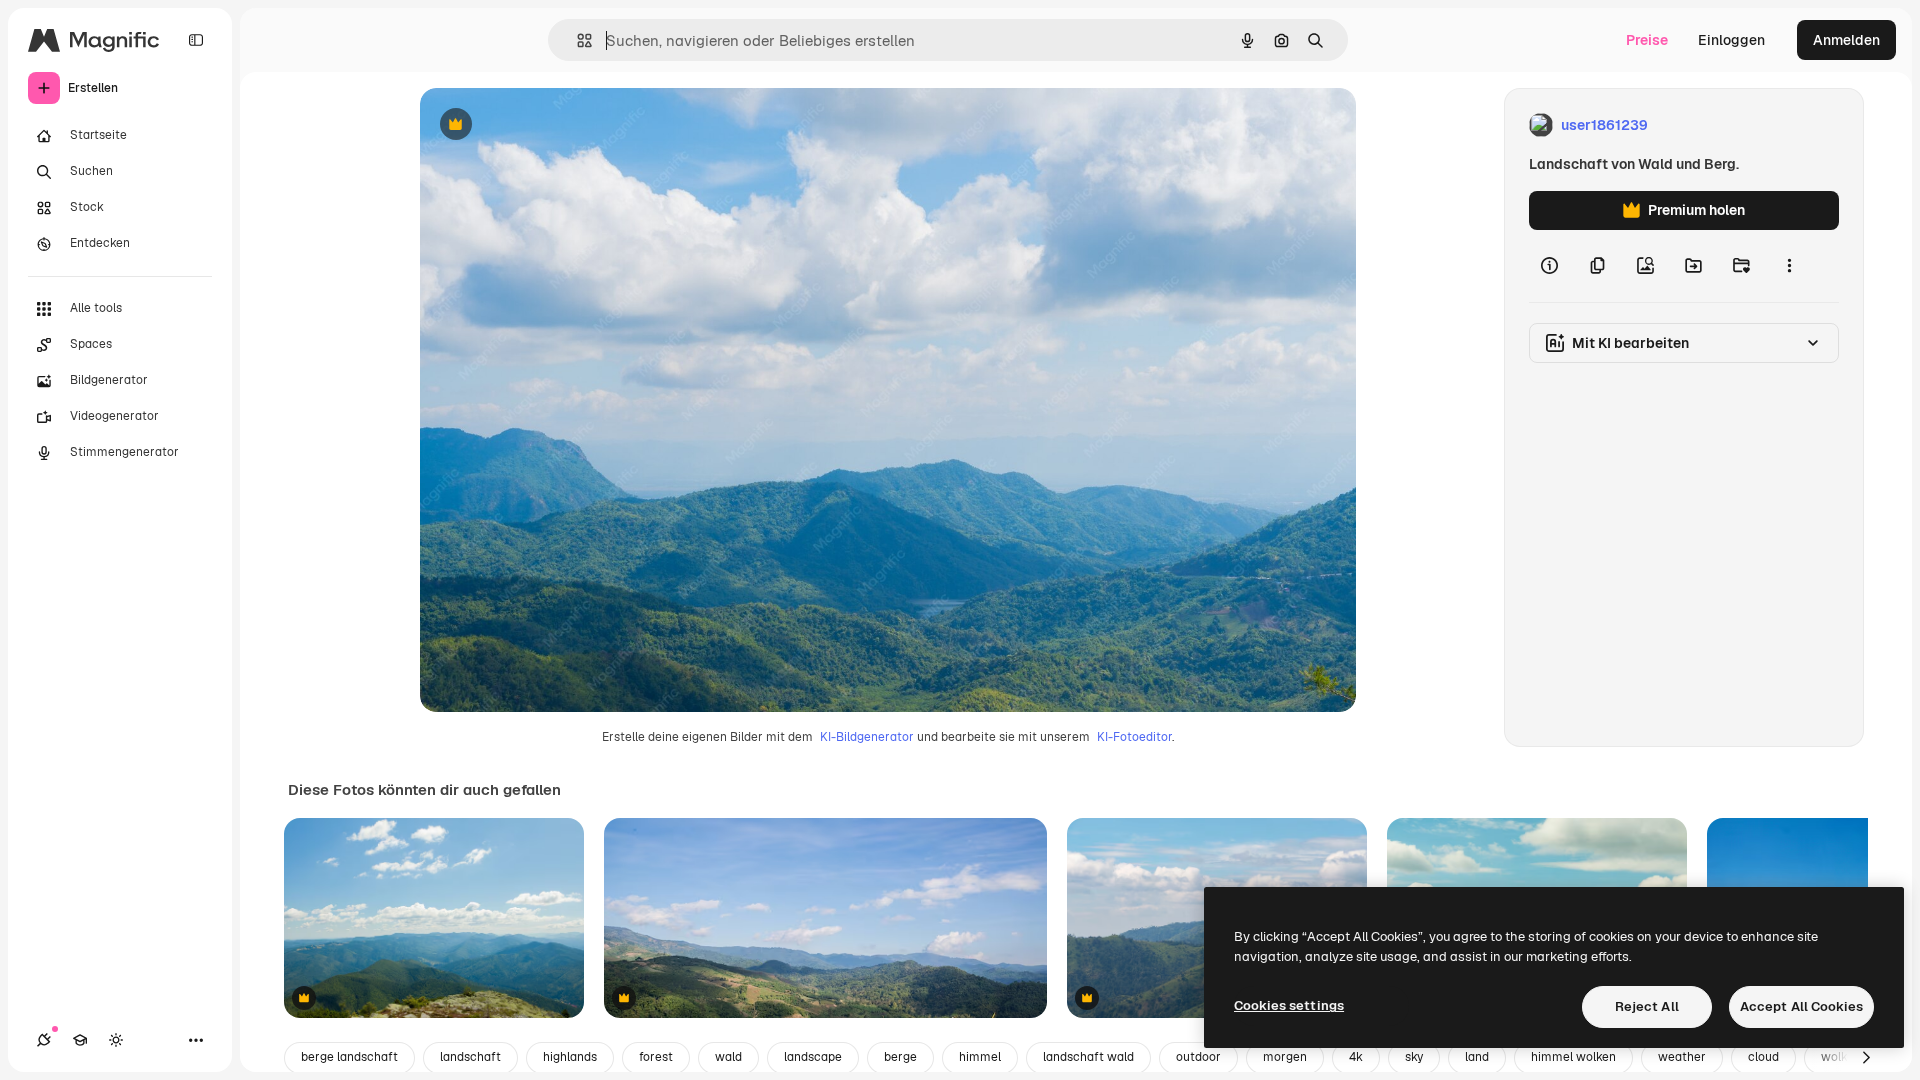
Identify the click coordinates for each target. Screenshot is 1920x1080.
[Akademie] (80, 1040)
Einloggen (1731, 40)
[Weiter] (1866, 1058)
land (1477, 1057)
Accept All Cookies (1801, 1006)
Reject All (1647, 1006)
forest (656, 1057)
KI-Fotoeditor (1134, 737)
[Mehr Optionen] (1789, 266)
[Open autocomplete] (576, 40)
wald (728, 1057)
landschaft (470, 1057)
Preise (1647, 40)
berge (900, 1057)
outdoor (1198, 1057)
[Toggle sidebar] (196, 40)
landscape (813, 1057)
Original (548, 125)
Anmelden (1846, 40)
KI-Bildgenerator (867, 737)
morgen (1285, 1057)
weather (1682, 1057)
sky (1414, 1057)
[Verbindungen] (44, 1040)
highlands (570, 1057)
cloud (1763, 1057)
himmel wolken (1573, 1057)
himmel (980, 1057)
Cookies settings (1289, 1005)
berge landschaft (349, 1057)
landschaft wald (1088, 1057)
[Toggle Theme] (116, 1040)
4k (1356, 1057)
